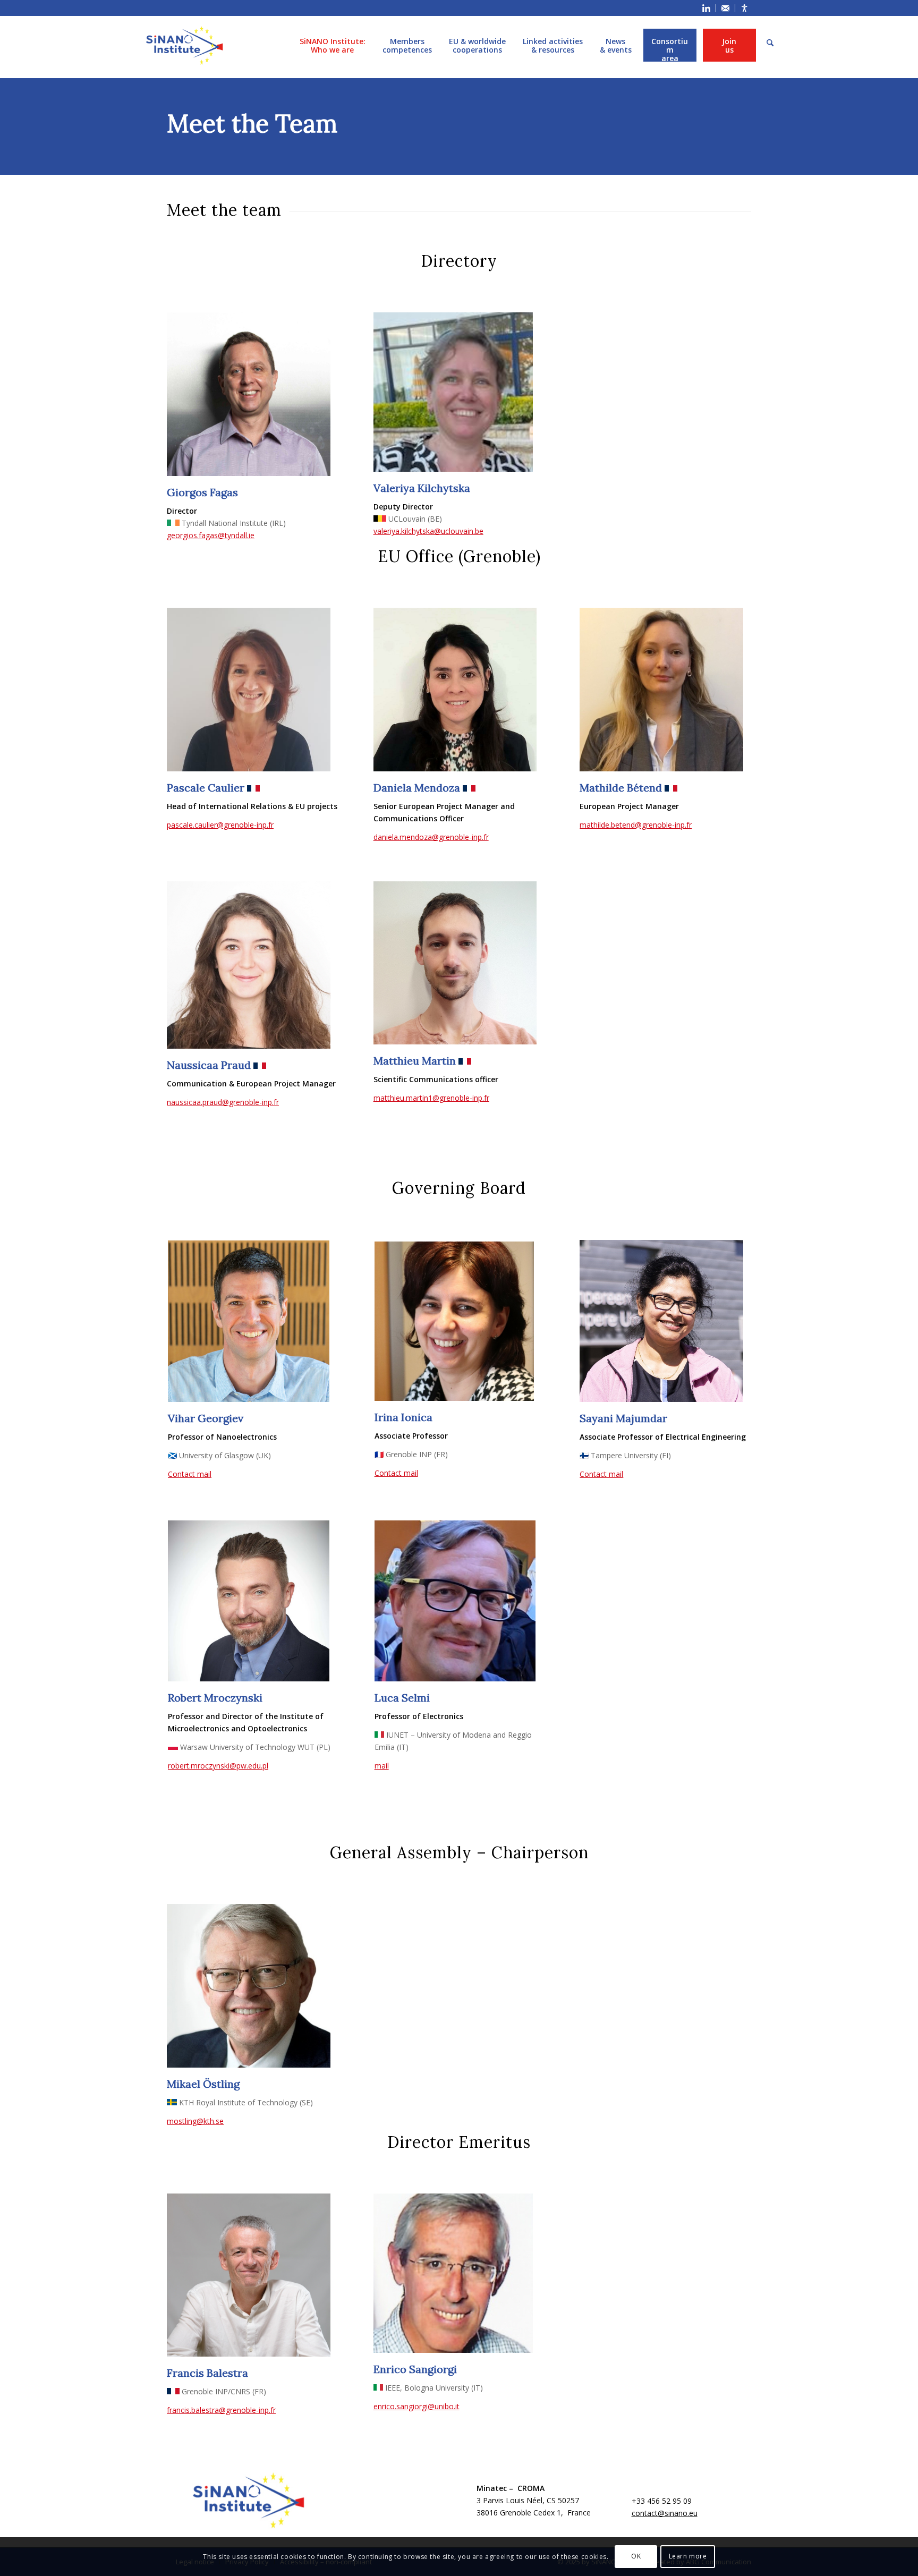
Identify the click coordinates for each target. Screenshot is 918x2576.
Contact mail (190, 1474)
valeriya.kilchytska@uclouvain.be (428, 531)
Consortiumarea (670, 45)
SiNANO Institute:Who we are (333, 45)
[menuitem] (707, 8)
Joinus (729, 45)
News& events (616, 45)
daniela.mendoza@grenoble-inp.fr (431, 837)
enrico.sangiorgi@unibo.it (416, 2406)
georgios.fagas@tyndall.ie (211, 535)
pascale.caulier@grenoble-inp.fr (220, 825)
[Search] (770, 43)
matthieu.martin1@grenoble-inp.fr (431, 1098)
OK (636, 2556)
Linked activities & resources (553, 45)
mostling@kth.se (195, 2121)
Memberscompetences (407, 45)
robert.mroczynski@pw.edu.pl (218, 1766)
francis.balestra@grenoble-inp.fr (221, 2410)
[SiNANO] (184, 45)
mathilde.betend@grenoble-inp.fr (636, 825)
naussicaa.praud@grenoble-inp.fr (223, 1102)
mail (382, 1766)
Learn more (688, 2556)
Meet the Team (252, 124)
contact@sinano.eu (665, 2513)
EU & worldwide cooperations (477, 45)
